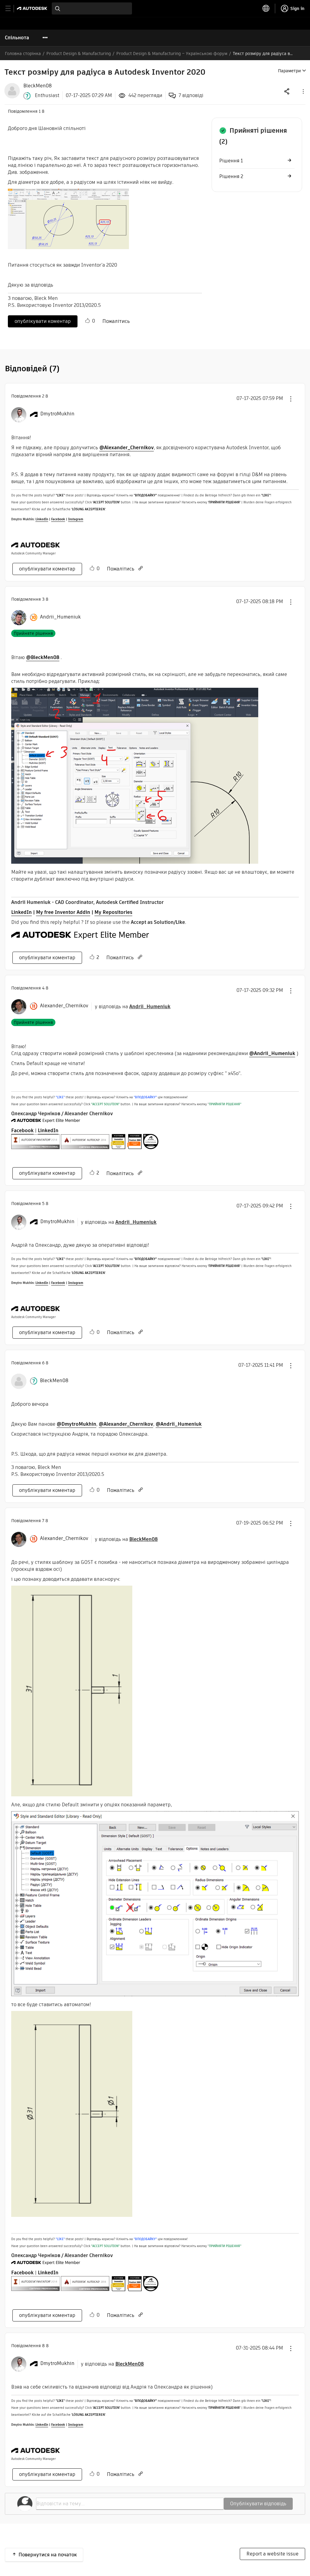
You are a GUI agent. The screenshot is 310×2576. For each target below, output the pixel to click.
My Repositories (113, 912)
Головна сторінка (23, 54)
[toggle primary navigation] (11, 9)
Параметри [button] (289, 71)
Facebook (58, 519)
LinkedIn (42, 519)
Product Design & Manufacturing (79, 54)
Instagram (76, 519)
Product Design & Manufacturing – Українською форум (172, 54)
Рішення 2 (231, 176)
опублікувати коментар (43, 321)
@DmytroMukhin (76, 1424)
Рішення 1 (231, 161)
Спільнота (17, 38)
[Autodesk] (33, 8)
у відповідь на (133, 1007)
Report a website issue (272, 2554)
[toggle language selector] (266, 8)
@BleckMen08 (43, 657)
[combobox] (92, 8)
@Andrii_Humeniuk (272, 1053)
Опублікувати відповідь (258, 2504)
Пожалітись (116, 321)
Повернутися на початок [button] (48, 2555)
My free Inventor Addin (63, 912)
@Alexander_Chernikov (127, 448)
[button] (303, 91)
